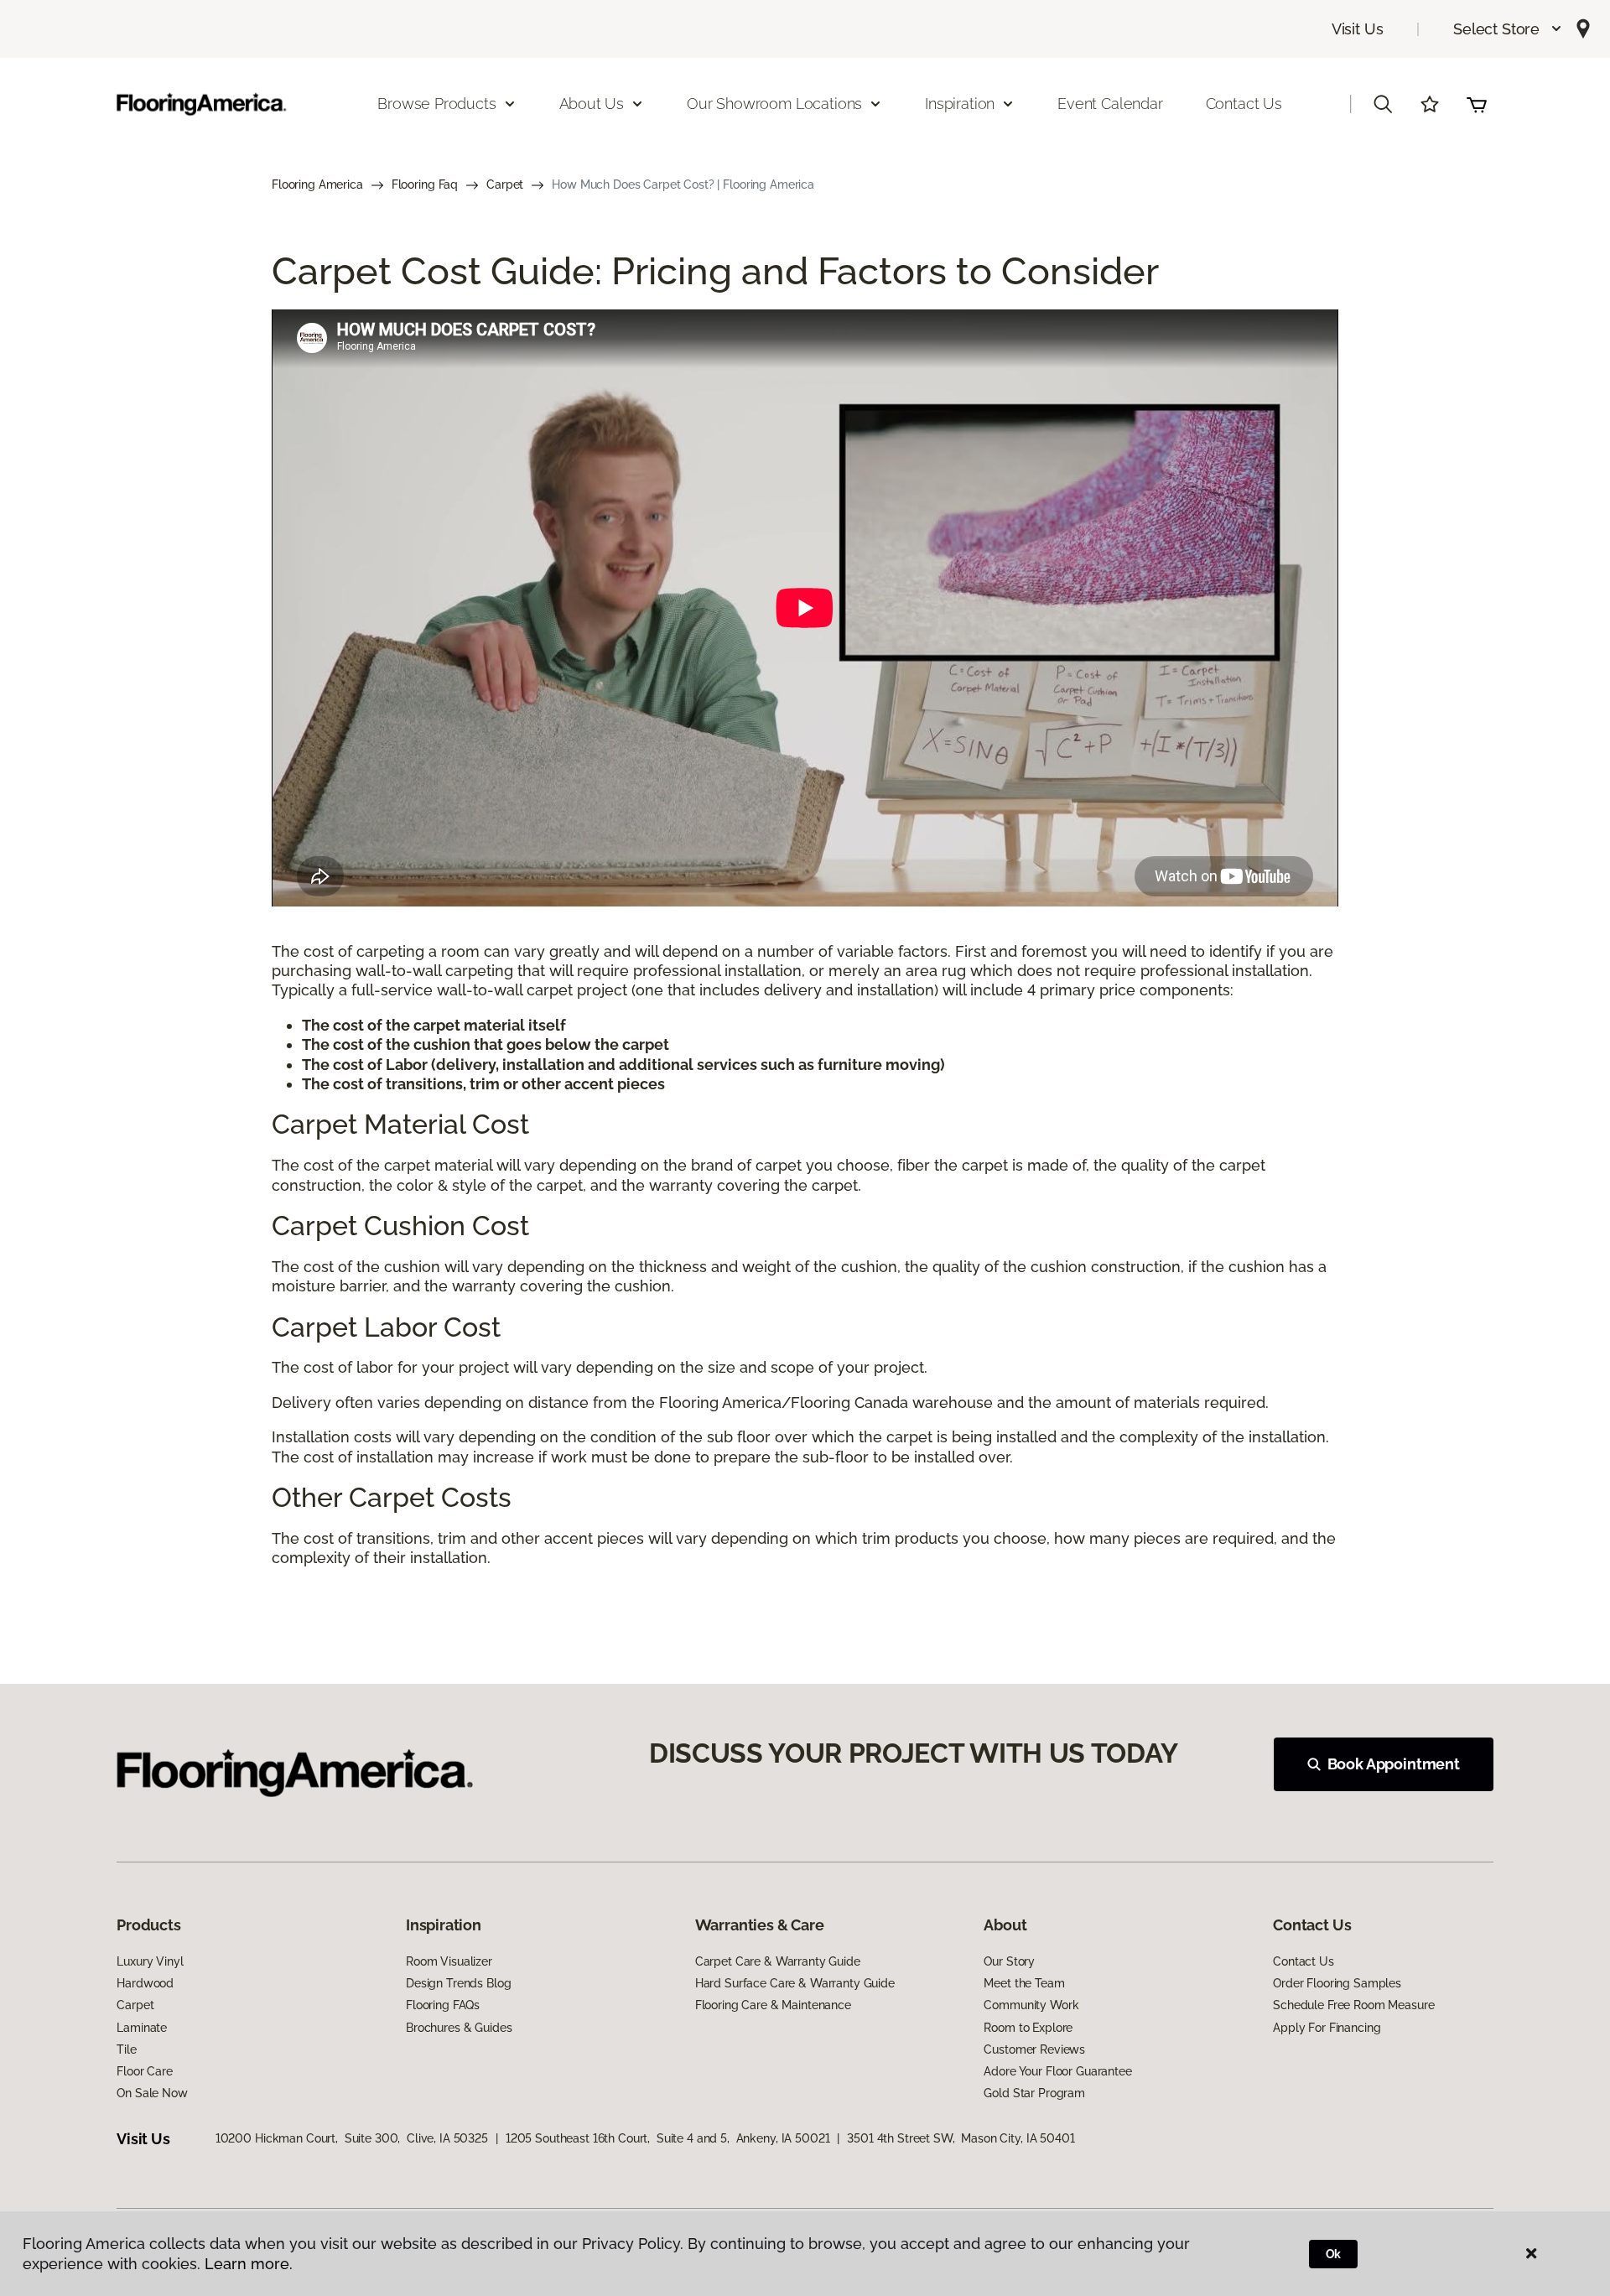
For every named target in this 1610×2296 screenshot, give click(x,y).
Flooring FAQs (443, 2005)
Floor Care (145, 2071)
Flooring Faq (425, 184)
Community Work (1031, 2005)
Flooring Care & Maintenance (773, 2005)
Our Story (1009, 1961)
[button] (1508, 29)
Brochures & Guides (459, 2028)
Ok (1334, 2254)
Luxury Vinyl (150, 1961)
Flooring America (317, 184)
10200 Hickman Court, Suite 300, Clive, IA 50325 (352, 2138)
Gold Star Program (1034, 2093)
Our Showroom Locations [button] (774, 104)
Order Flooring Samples (1337, 1983)
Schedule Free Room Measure (1353, 2005)
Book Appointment (1394, 1764)
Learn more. (249, 2264)
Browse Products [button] (436, 104)
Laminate (142, 2028)
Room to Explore (1028, 2028)
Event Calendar (1110, 104)
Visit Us (1358, 29)
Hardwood (145, 1983)
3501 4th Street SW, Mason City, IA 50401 (961, 2138)
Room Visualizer (449, 1961)
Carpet (505, 184)
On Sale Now (152, 2093)
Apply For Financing (1327, 2028)
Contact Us (1244, 104)
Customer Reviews (1034, 2049)
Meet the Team (1024, 1983)
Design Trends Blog (458, 1983)
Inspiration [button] (960, 104)
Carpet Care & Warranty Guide (778, 1961)
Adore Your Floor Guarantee (1057, 2071)
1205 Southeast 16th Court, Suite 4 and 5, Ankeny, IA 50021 (668, 2138)
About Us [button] (592, 104)
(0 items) (1477, 104)
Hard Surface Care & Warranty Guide (795, 1983)
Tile (126, 2049)
